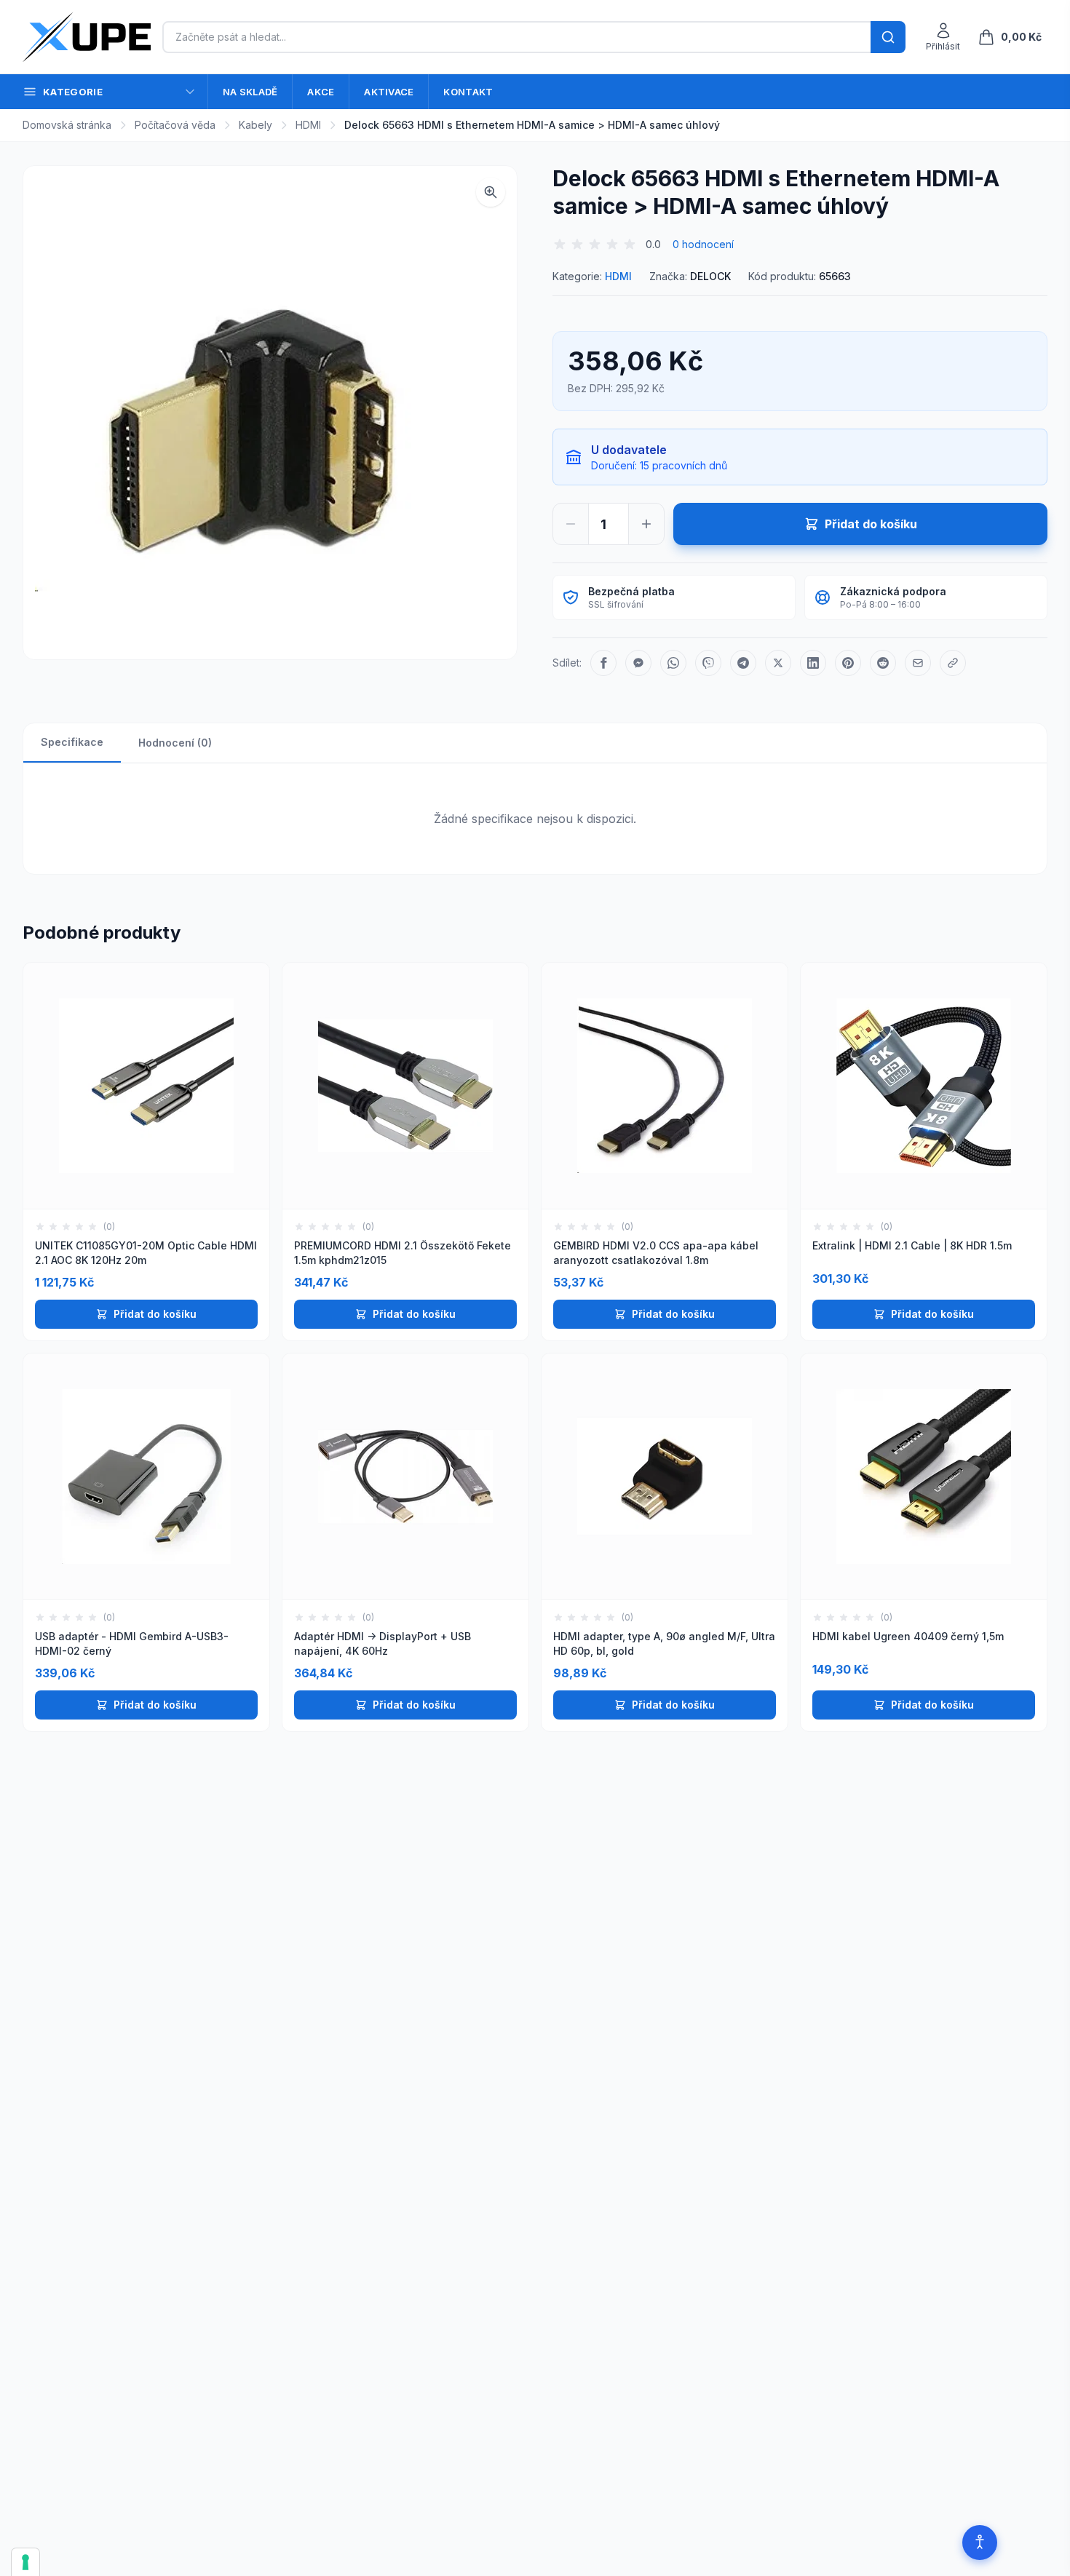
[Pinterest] (848, 663)
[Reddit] (883, 663)
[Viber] (708, 663)
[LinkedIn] (813, 663)
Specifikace (72, 742)
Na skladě (250, 92)
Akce (321, 92)
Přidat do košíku (155, 1314)
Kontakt (468, 92)
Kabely (255, 125)
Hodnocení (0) (175, 743)
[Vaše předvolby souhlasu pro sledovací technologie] (25, 2562)
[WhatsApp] (673, 663)
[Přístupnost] (980, 2543)
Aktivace (389, 92)
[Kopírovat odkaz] (953, 663)
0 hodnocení (703, 244)
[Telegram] (743, 663)
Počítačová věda (175, 125)
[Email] (918, 663)
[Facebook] (603, 663)
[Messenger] (638, 663)
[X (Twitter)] (778, 663)
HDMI (308, 125)
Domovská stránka (67, 125)
